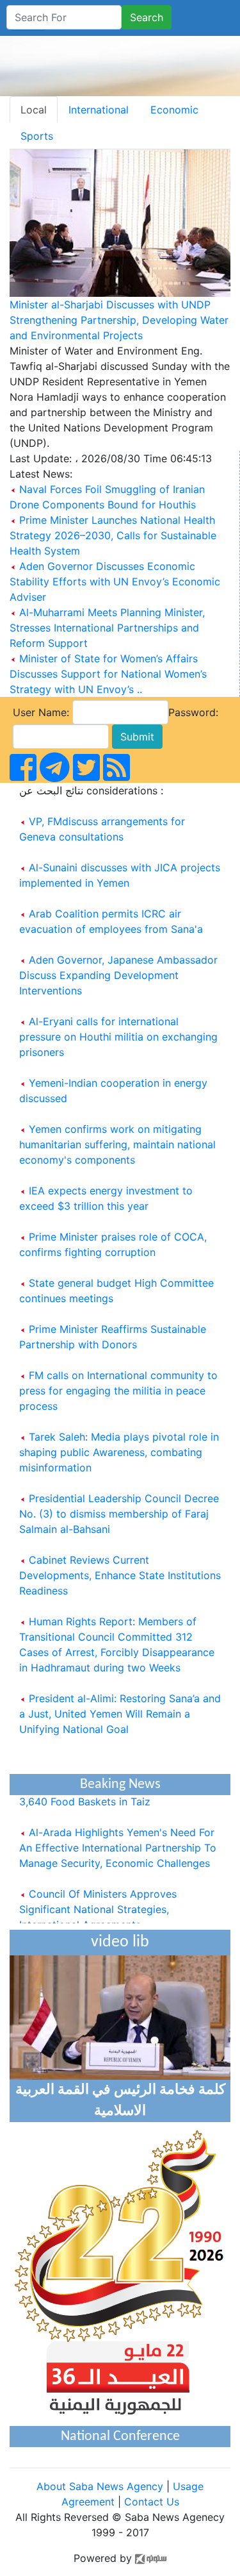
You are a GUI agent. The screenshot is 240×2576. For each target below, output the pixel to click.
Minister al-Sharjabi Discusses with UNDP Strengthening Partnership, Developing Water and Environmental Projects (119, 320)
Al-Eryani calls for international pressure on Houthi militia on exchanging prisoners (118, 1037)
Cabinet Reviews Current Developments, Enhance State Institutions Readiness (120, 1575)
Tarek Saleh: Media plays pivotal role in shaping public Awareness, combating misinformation (119, 1452)
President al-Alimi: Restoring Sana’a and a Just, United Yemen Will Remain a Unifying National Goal (120, 1714)
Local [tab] (34, 110)
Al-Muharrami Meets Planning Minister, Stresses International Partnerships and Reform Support (107, 628)
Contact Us (152, 2502)
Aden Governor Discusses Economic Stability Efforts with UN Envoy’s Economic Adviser (115, 581)
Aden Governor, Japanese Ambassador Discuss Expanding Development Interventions (118, 975)
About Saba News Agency (101, 2486)
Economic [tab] (174, 110)
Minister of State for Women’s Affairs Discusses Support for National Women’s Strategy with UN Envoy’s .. (108, 674)
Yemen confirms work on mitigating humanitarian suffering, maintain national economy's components (117, 1144)
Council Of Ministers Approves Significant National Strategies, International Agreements (98, 1903)
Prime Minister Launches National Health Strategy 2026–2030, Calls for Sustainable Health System (113, 535)
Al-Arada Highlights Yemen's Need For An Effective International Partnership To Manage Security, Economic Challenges (118, 1842)
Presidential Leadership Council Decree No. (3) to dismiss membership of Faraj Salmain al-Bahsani (119, 1514)
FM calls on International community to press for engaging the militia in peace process (118, 1391)
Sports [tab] (37, 136)
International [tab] (99, 110)
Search (147, 17)
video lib (120, 1942)
